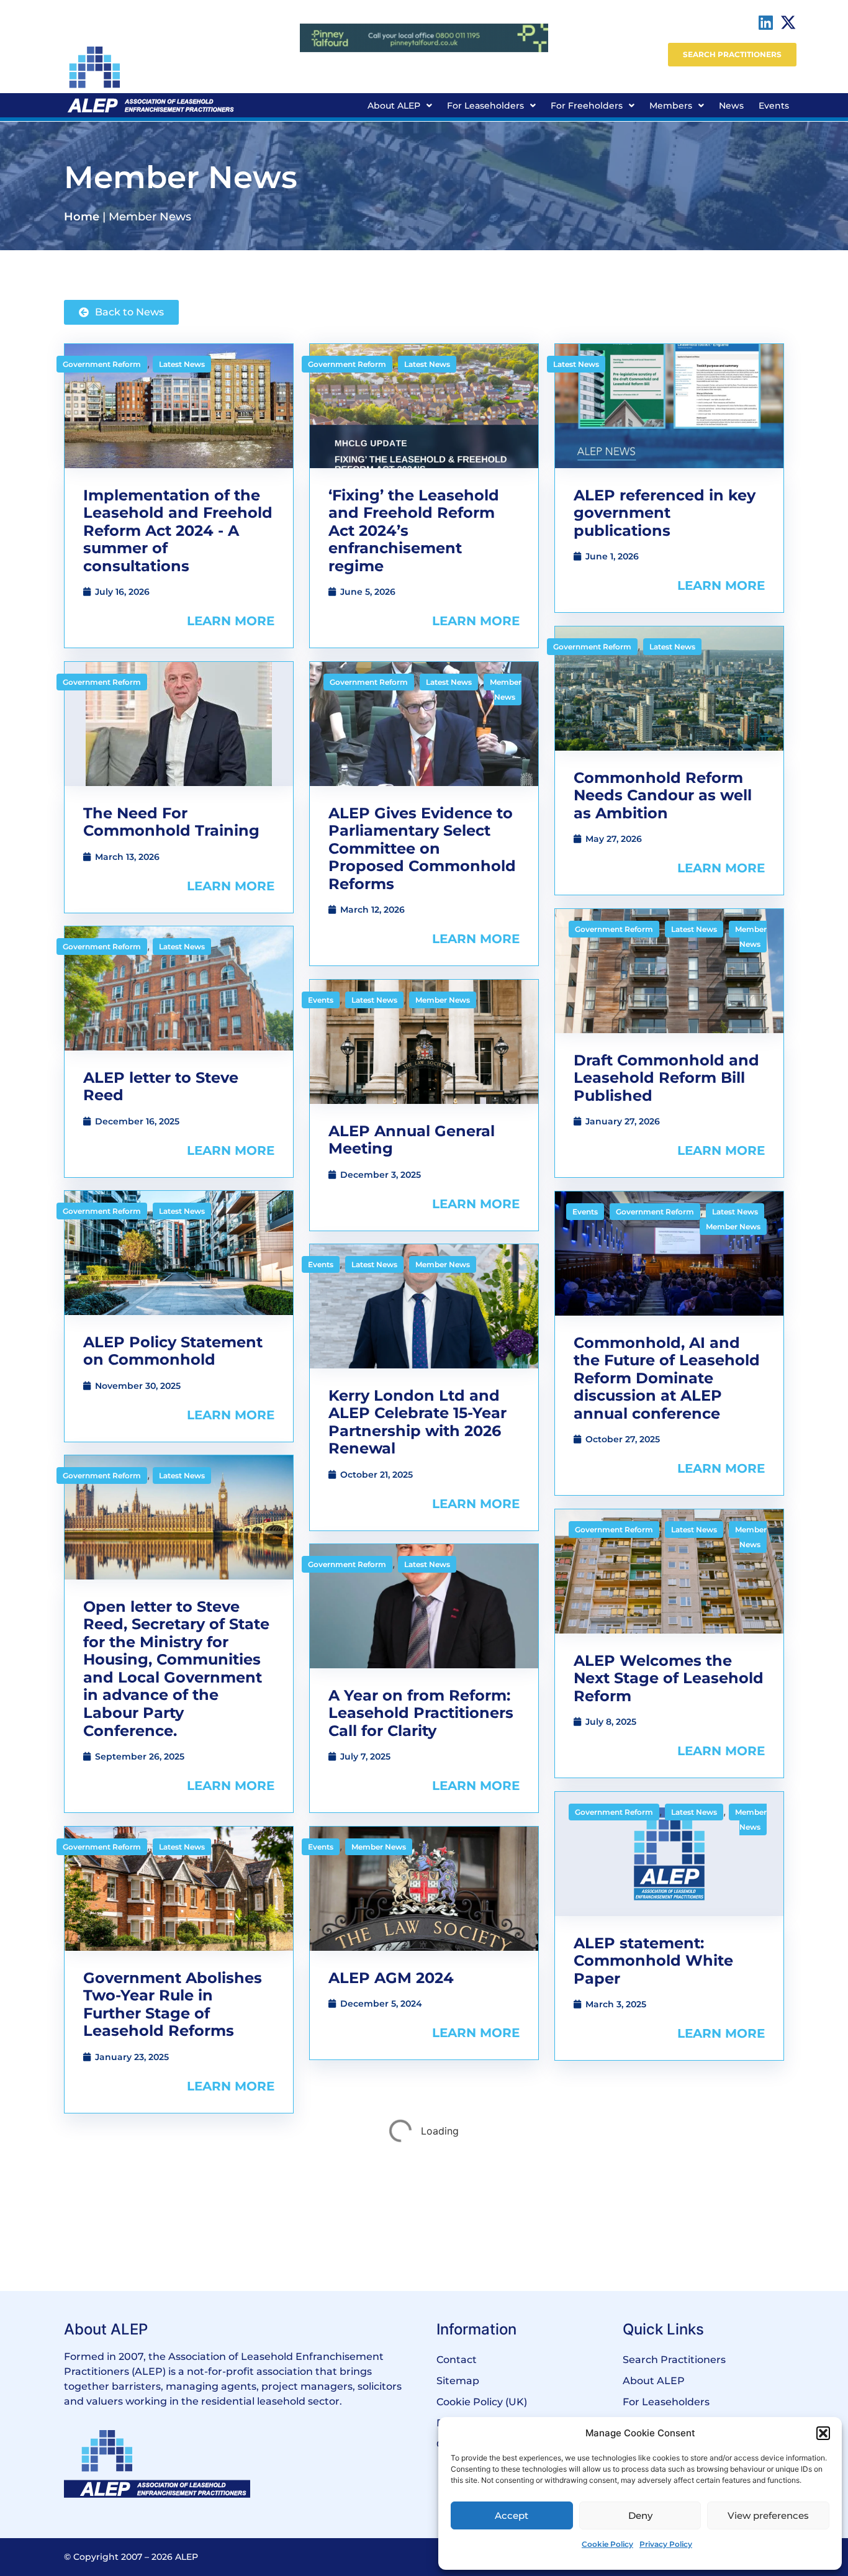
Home (82, 217)
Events (774, 106)
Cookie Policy (607, 2544)
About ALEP (394, 106)
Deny (640, 2515)
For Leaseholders (485, 106)
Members (671, 106)
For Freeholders (587, 106)
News (731, 106)
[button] (823, 2433)
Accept (512, 2515)
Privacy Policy (666, 2544)
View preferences (768, 2515)
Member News (506, 689)
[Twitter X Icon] (788, 22)
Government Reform (102, 364)
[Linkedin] (766, 22)
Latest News (182, 364)
